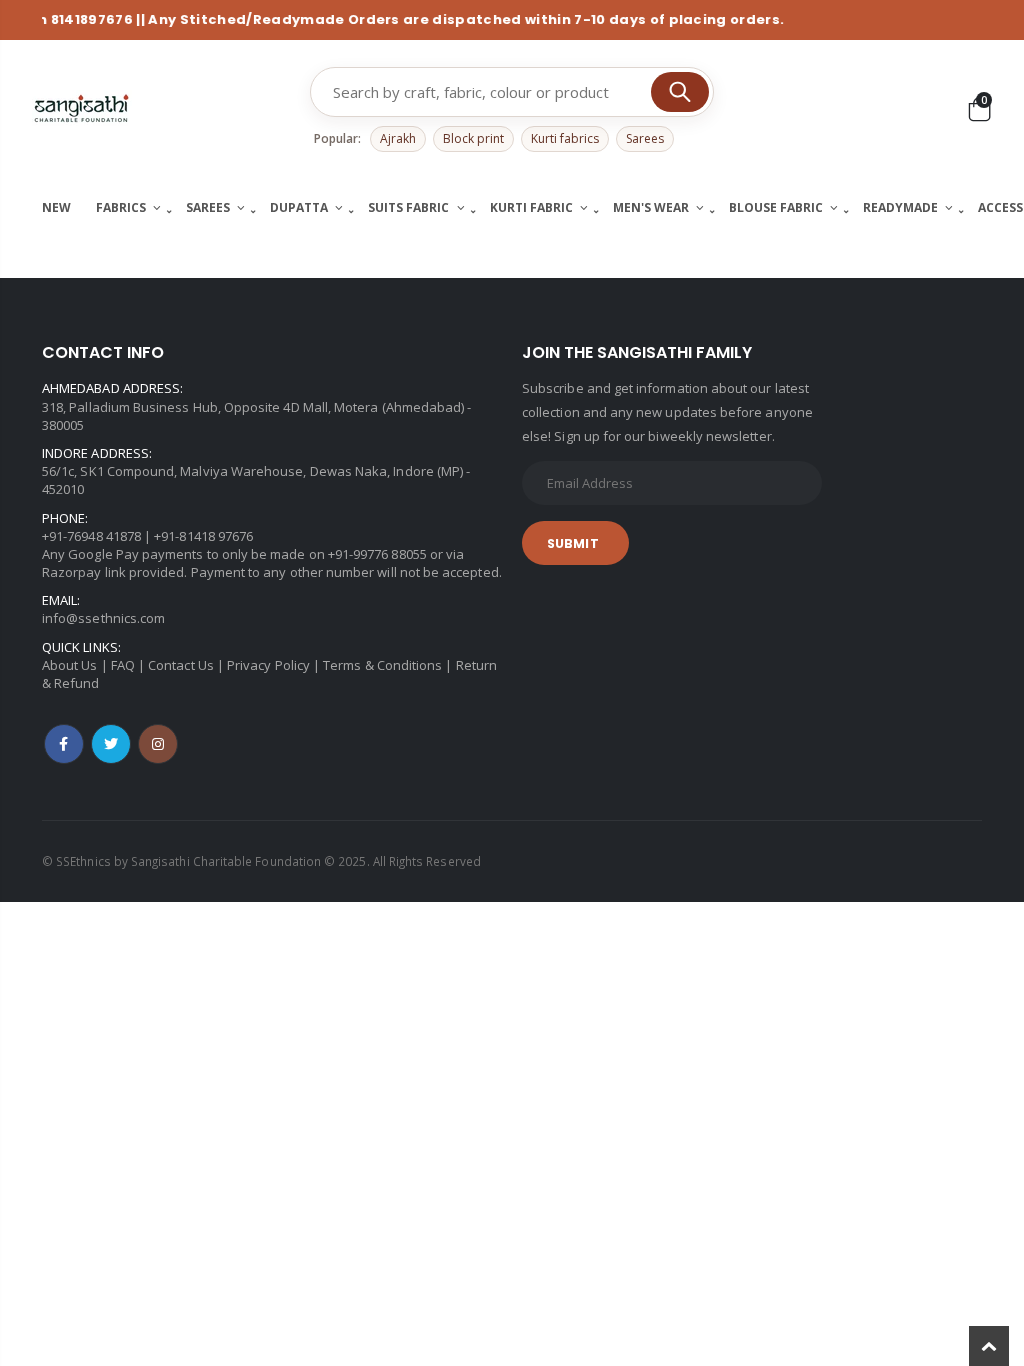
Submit (573, 543)
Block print (473, 138)
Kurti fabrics (565, 138)
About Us (70, 665)
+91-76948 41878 (91, 536)
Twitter (111, 744)
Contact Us (181, 665)
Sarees (645, 138)
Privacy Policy (268, 665)
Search (680, 92)
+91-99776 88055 (377, 554)
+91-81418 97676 (203, 536)
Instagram (158, 744)
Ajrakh (398, 138)
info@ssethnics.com (103, 618)
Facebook (64, 744)
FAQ (123, 665)
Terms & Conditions (382, 665)
